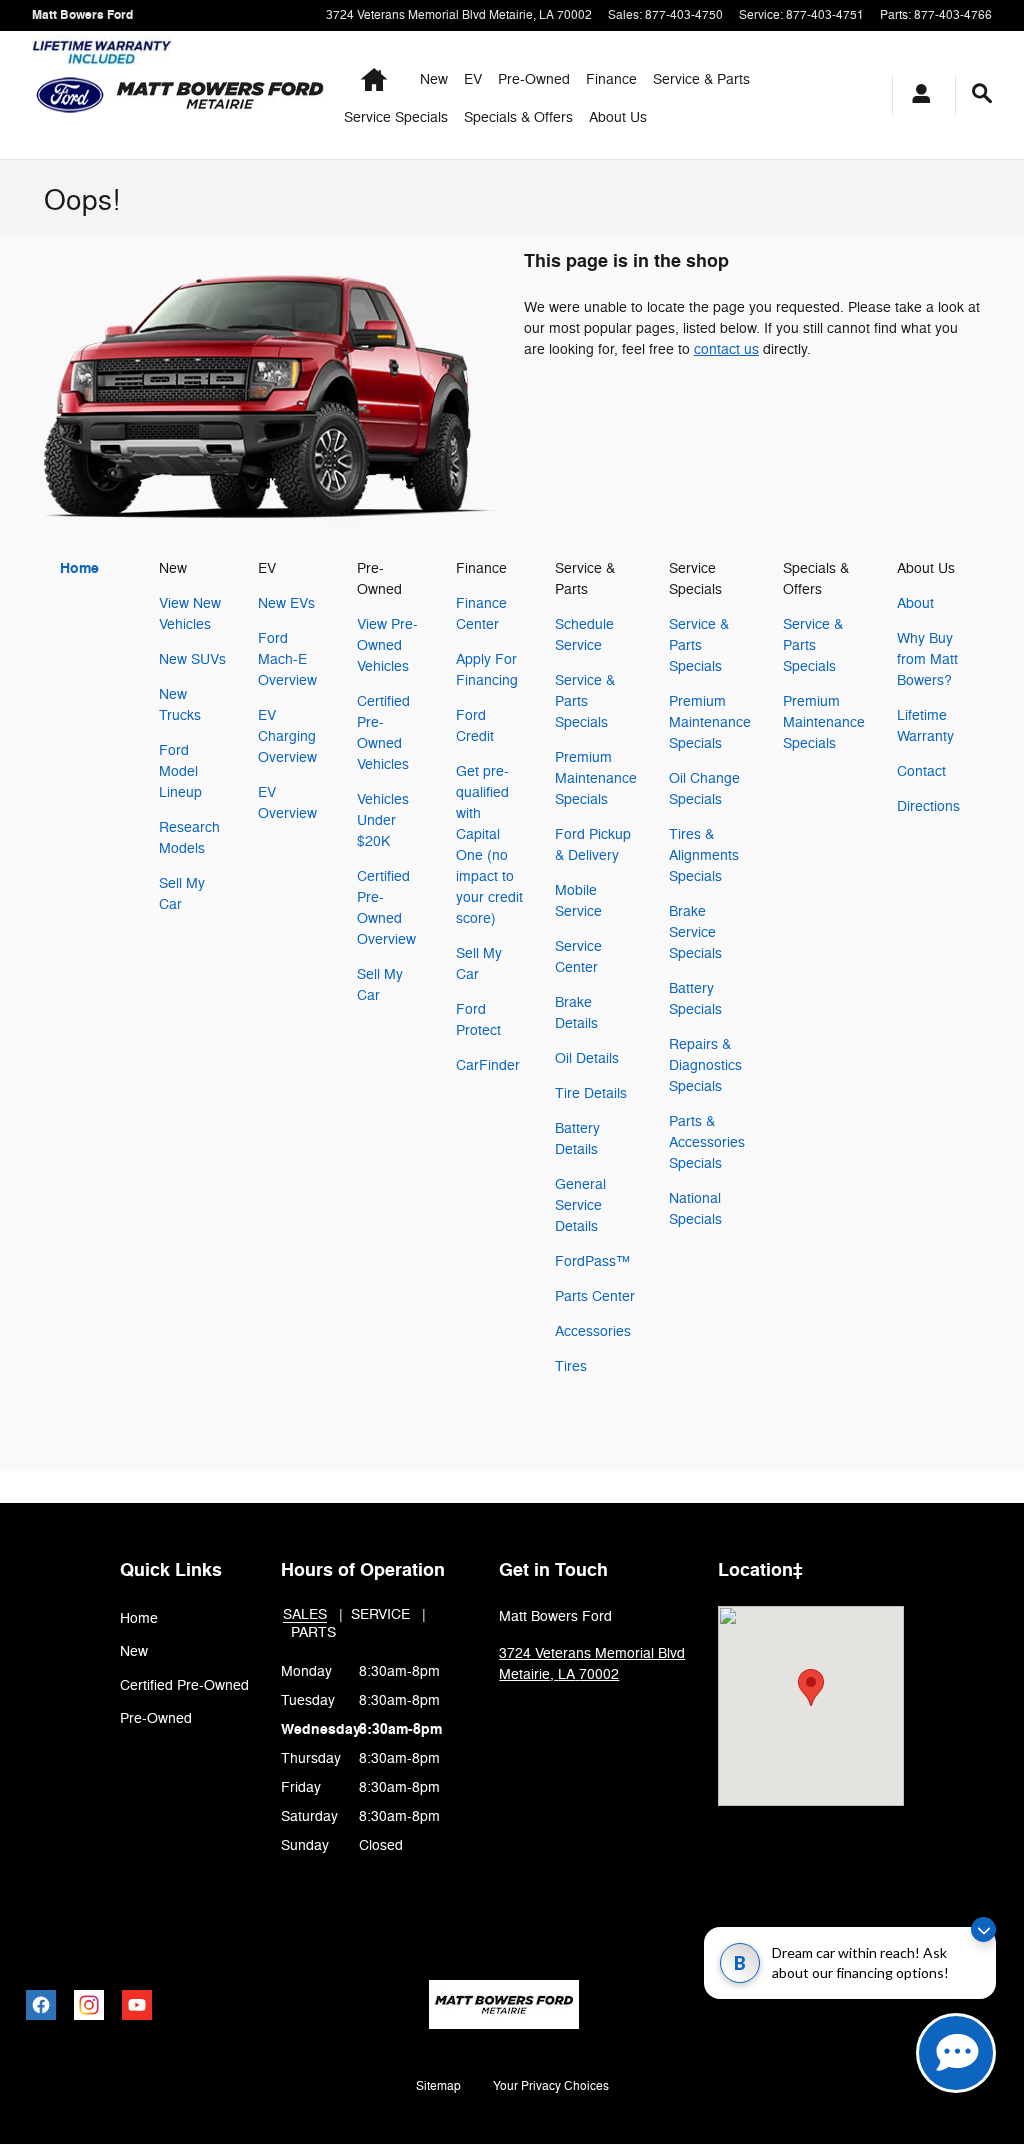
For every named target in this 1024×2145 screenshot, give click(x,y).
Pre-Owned (534, 79)
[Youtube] (137, 2005)
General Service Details (580, 1205)
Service (380, 1614)
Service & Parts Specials (585, 701)
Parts (313, 1632)
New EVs (286, 603)
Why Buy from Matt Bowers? (927, 659)
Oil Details (587, 1058)
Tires (571, 1366)
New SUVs (192, 659)
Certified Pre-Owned (184, 1685)
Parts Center (595, 1296)
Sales (305, 1614)
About (915, 603)
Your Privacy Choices (551, 2086)
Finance (611, 79)
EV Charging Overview (287, 736)
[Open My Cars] (916, 95)
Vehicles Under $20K (383, 820)
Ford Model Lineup (180, 771)
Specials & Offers (518, 117)
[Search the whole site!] (982, 94)
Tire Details (591, 1093)
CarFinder (488, 1065)
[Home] (70, 95)
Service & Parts (701, 79)
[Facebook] (41, 2005)
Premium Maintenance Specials (596, 778)
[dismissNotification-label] (983, 1929)
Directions (928, 806)
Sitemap (438, 2086)
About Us (618, 117)
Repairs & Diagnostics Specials (705, 1065)
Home (79, 568)
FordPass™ (592, 1261)
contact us (726, 349)
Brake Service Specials (695, 932)
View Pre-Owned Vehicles (387, 645)
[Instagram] (89, 2005)
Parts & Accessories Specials (707, 1142)
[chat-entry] (956, 2053)
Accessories (593, 1331)
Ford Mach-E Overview (287, 659)
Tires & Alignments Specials (704, 855)
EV (473, 79)
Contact (921, 771)
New (434, 79)
